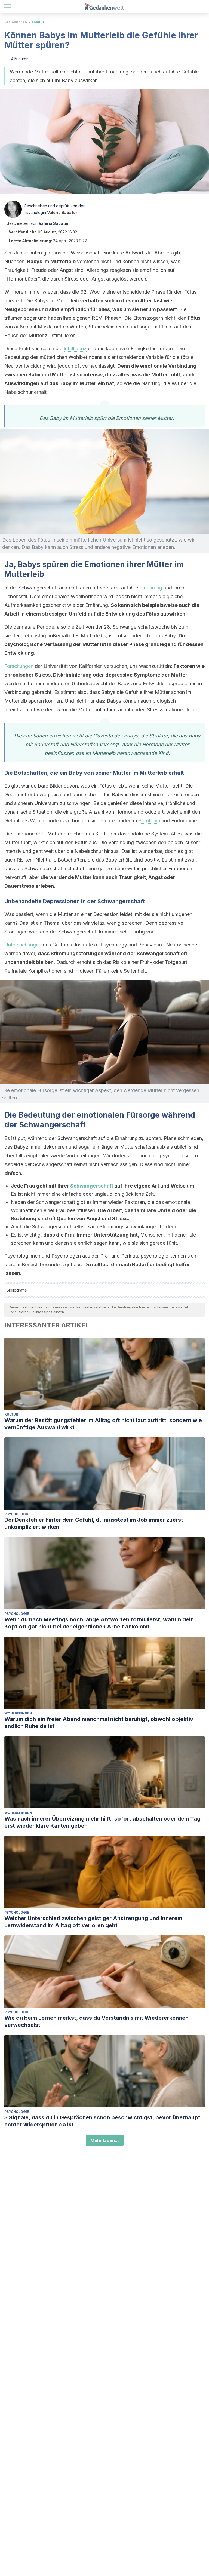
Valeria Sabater (62, 212)
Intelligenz (75, 348)
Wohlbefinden (18, 1713)
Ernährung (151, 588)
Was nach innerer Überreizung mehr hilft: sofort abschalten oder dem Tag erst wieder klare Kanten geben (102, 1822)
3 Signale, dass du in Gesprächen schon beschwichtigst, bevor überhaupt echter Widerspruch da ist (102, 2121)
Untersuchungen (23, 945)
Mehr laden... (105, 2140)
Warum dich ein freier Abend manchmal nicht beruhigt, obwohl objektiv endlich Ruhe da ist (99, 1723)
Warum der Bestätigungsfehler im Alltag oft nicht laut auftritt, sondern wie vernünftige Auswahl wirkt (103, 1424)
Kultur (11, 1414)
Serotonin (149, 821)
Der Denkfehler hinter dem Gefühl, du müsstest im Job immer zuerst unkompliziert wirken (94, 1523)
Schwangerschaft (92, 1186)
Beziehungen (16, 22)
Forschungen (19, 666)
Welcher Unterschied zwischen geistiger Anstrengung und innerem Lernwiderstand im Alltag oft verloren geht (93, 1922)
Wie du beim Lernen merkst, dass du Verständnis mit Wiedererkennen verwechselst (96, 2021)
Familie (38, 22)
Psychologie (17, 1514)
